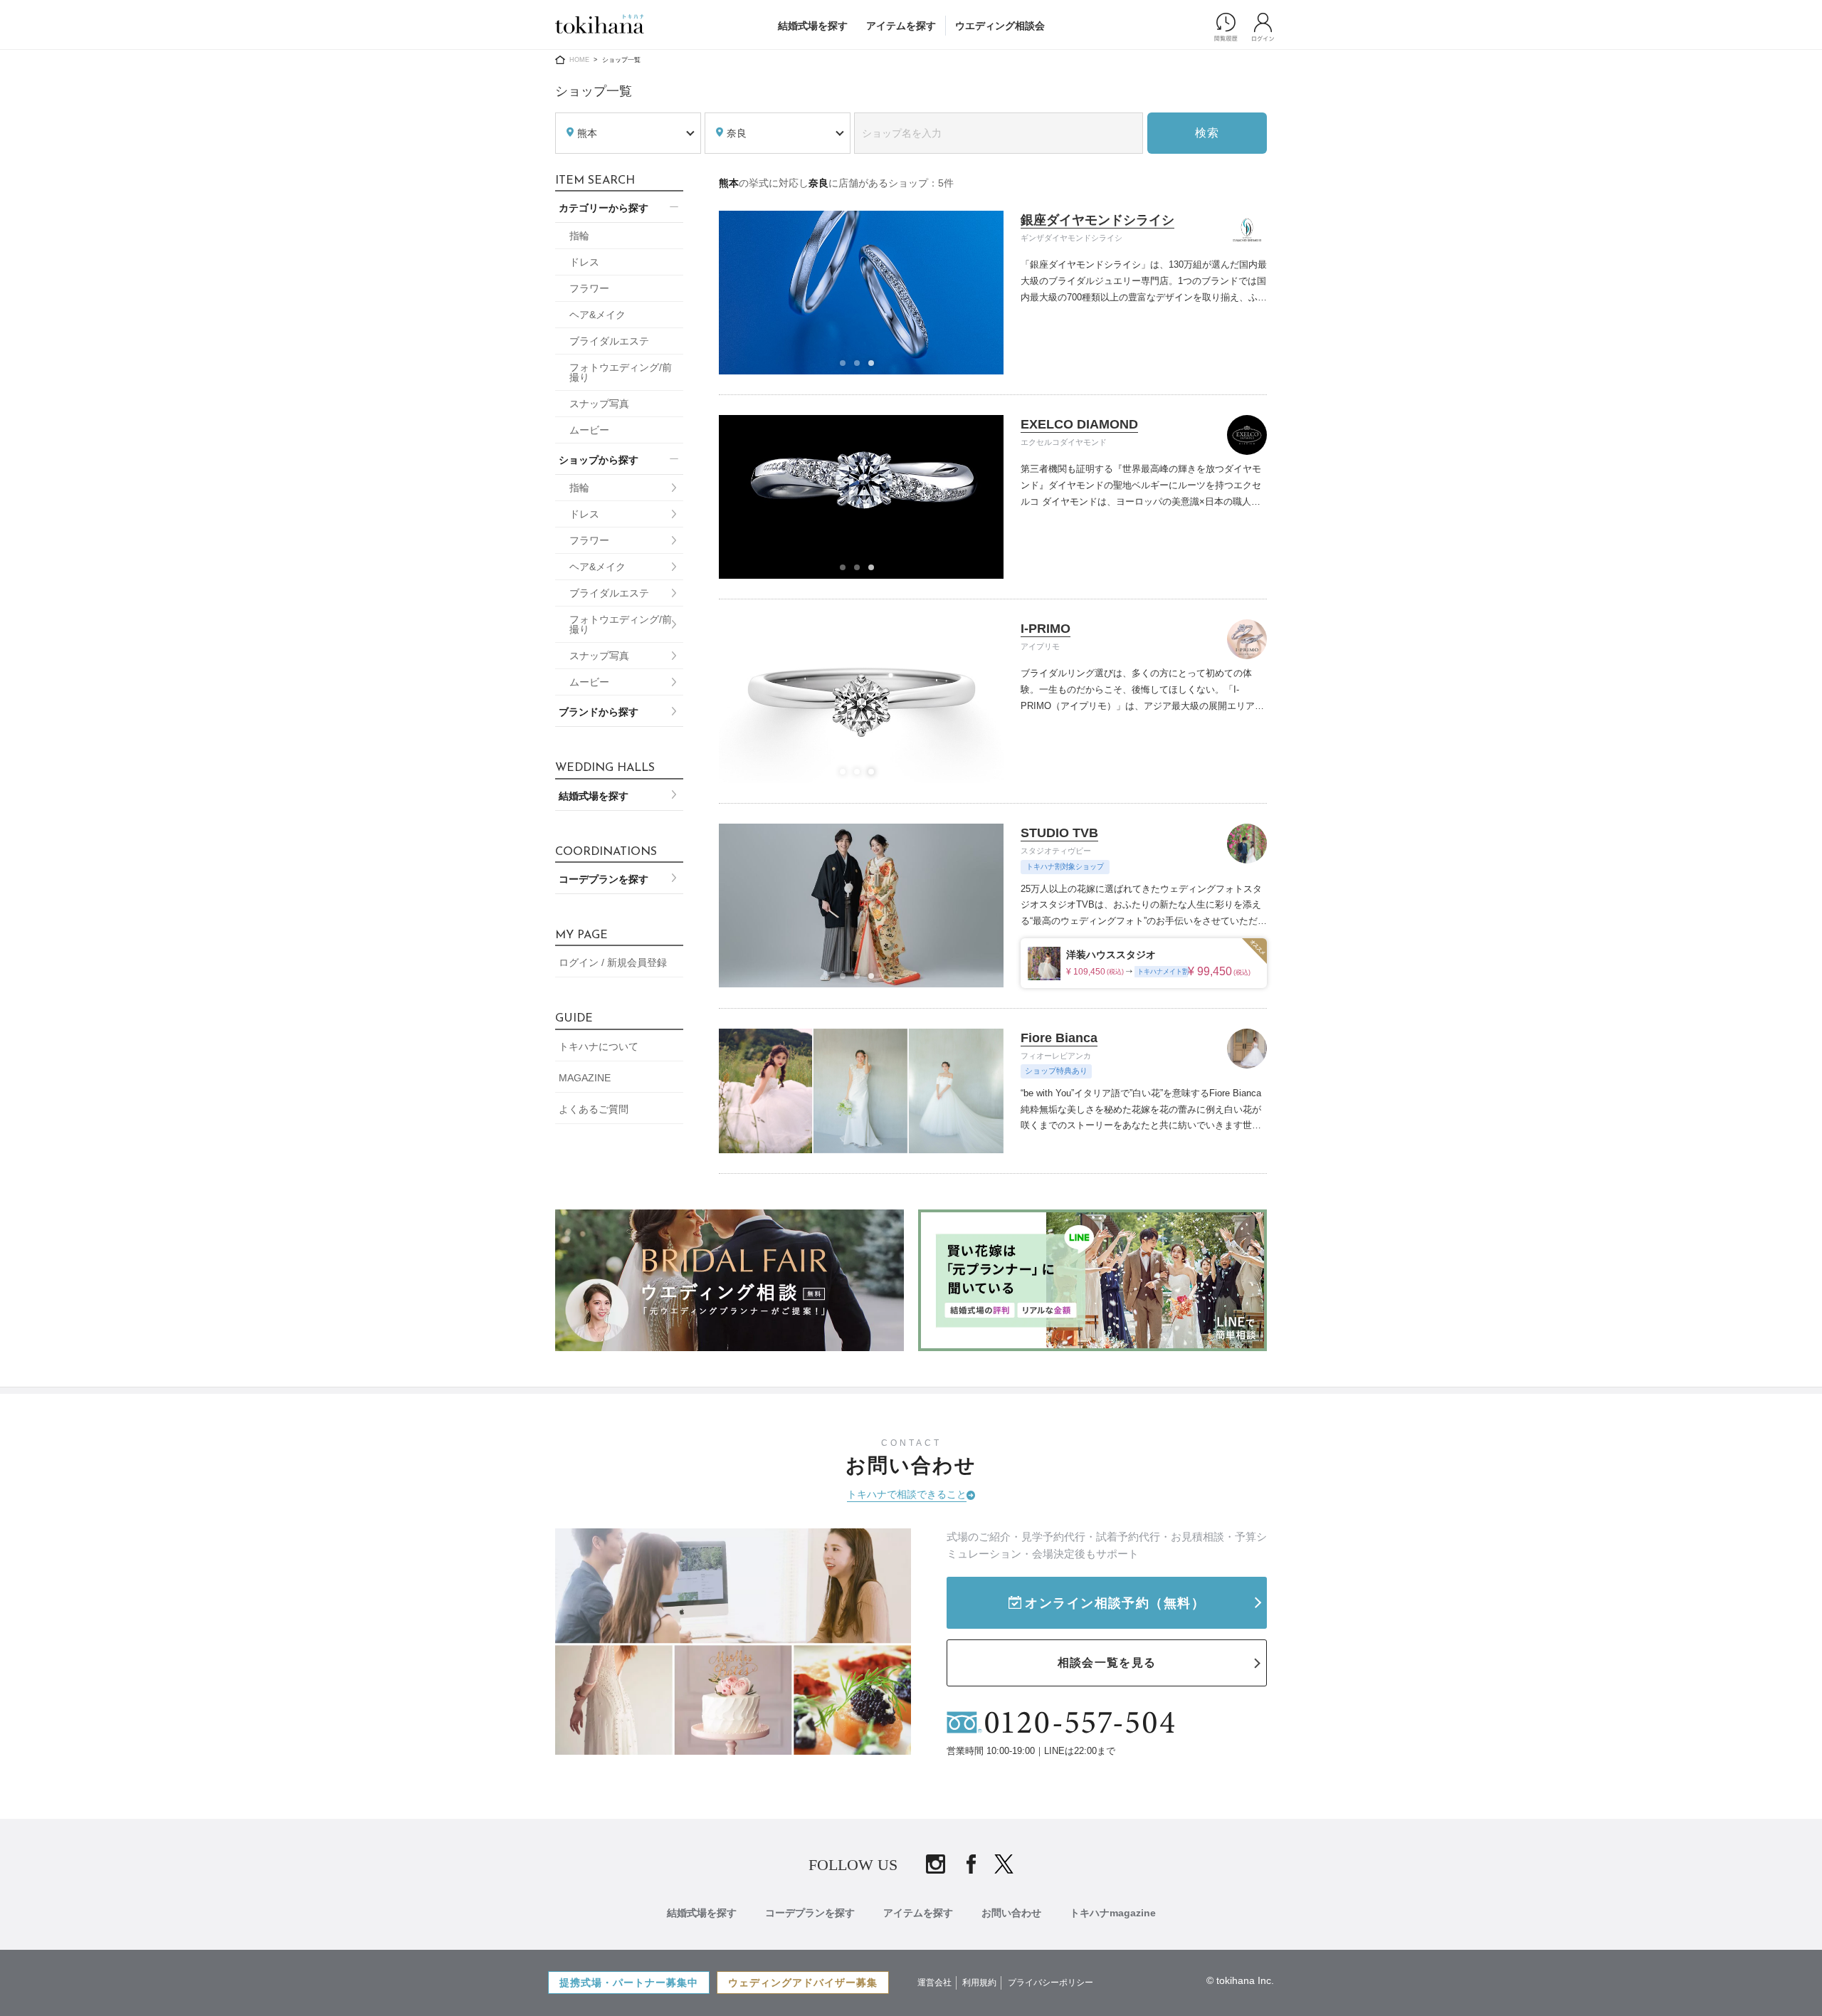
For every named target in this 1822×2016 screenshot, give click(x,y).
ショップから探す (599, 460)
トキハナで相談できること (907, 1494)
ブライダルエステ (609, 341)
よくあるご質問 (594, 1109)
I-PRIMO (1046, 629)
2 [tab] (861, 367)
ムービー (589, 430)
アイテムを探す (901, 26)
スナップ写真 (599, 404)
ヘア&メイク (597, 315)
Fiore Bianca (1059, 1038)
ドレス (584, 262)
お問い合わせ (1011, 1913)
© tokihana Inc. (1240, 1980)
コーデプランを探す (604, 879)
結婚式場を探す (813, 26)
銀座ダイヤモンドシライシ (1097, 220)
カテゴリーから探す (604, 208)
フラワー (589, 288)
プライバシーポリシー (1050, 1983)
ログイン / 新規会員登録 (613, 962)
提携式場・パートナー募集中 (629, 1983)
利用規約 (979, 1983)
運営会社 (934, 1983)
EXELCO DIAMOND (1079, 424)
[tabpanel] (862, 293)
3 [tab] (875, 367)
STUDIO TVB (1059, 833)
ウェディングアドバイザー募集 (803, 1983)
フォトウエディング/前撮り (621, 372)
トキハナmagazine (1113, 1913)
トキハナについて (599, 1046)
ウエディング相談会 (1000, 26)
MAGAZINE (585, 1078)
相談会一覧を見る (1107, 1663)
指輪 (579, 236)
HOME (579, 60)
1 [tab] (847, 367)
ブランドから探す (599, 712)
